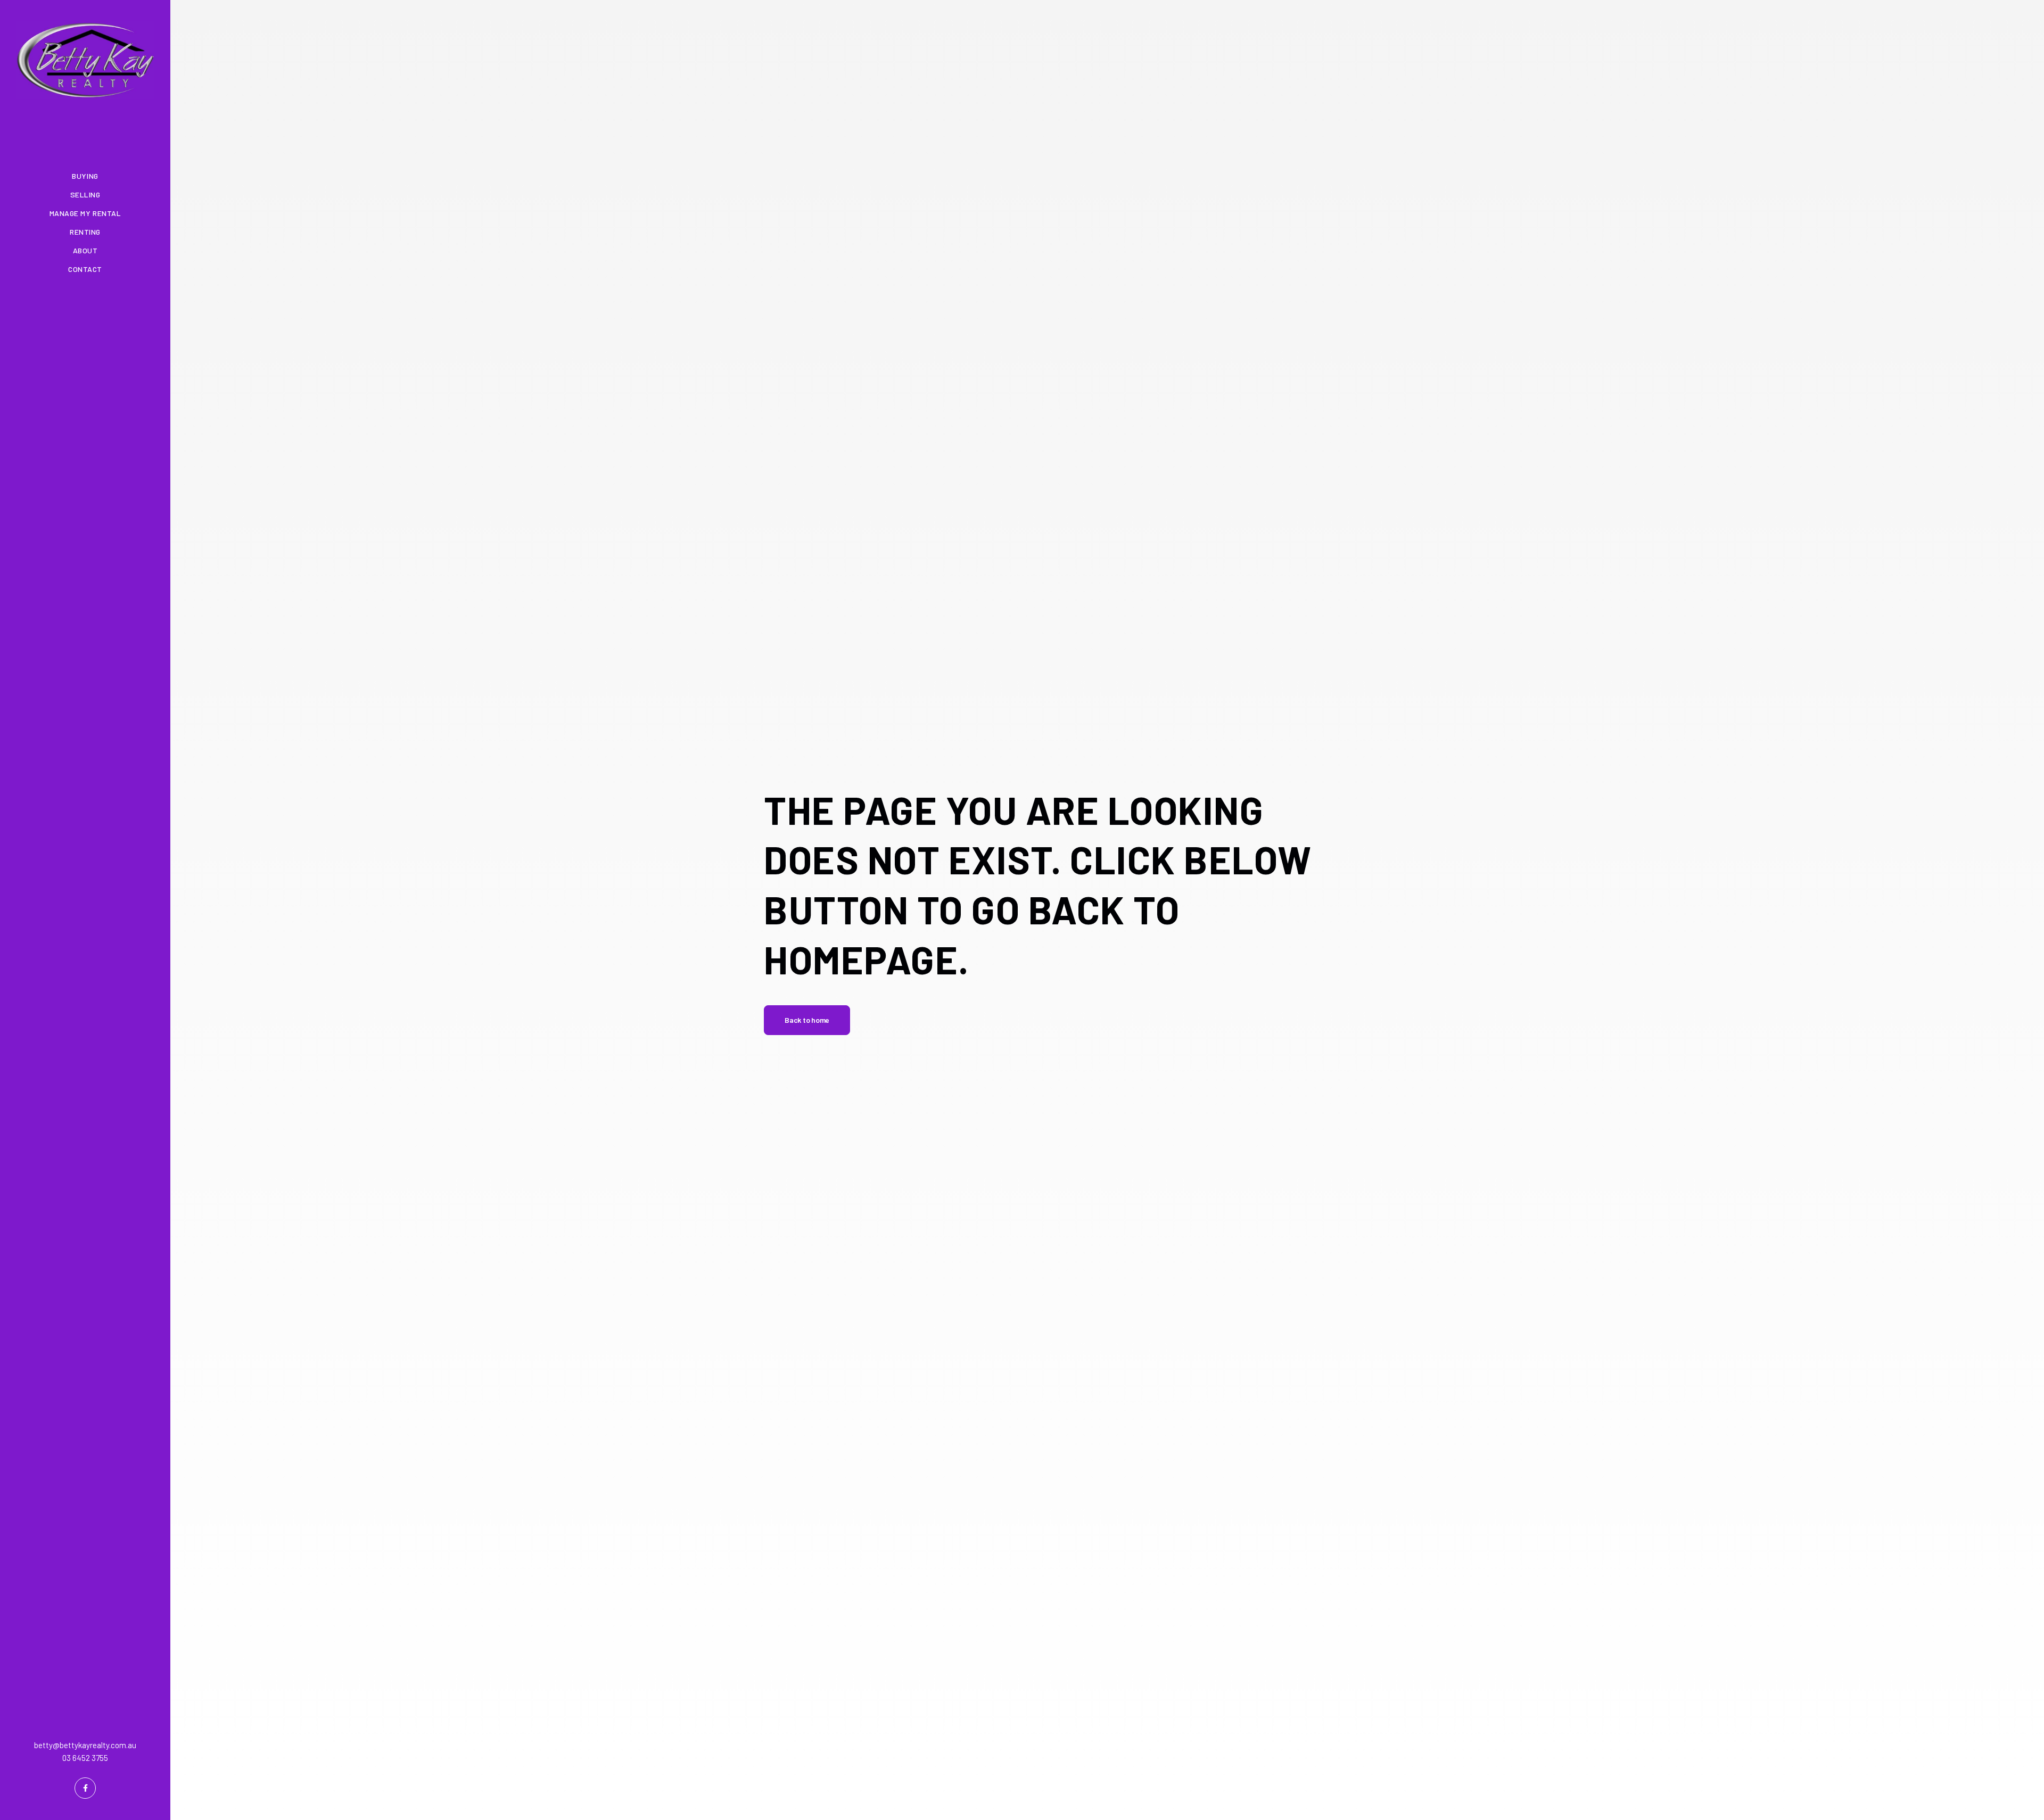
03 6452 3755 (85, 1758)
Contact (85, 269)
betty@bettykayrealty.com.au (85, 1745)
